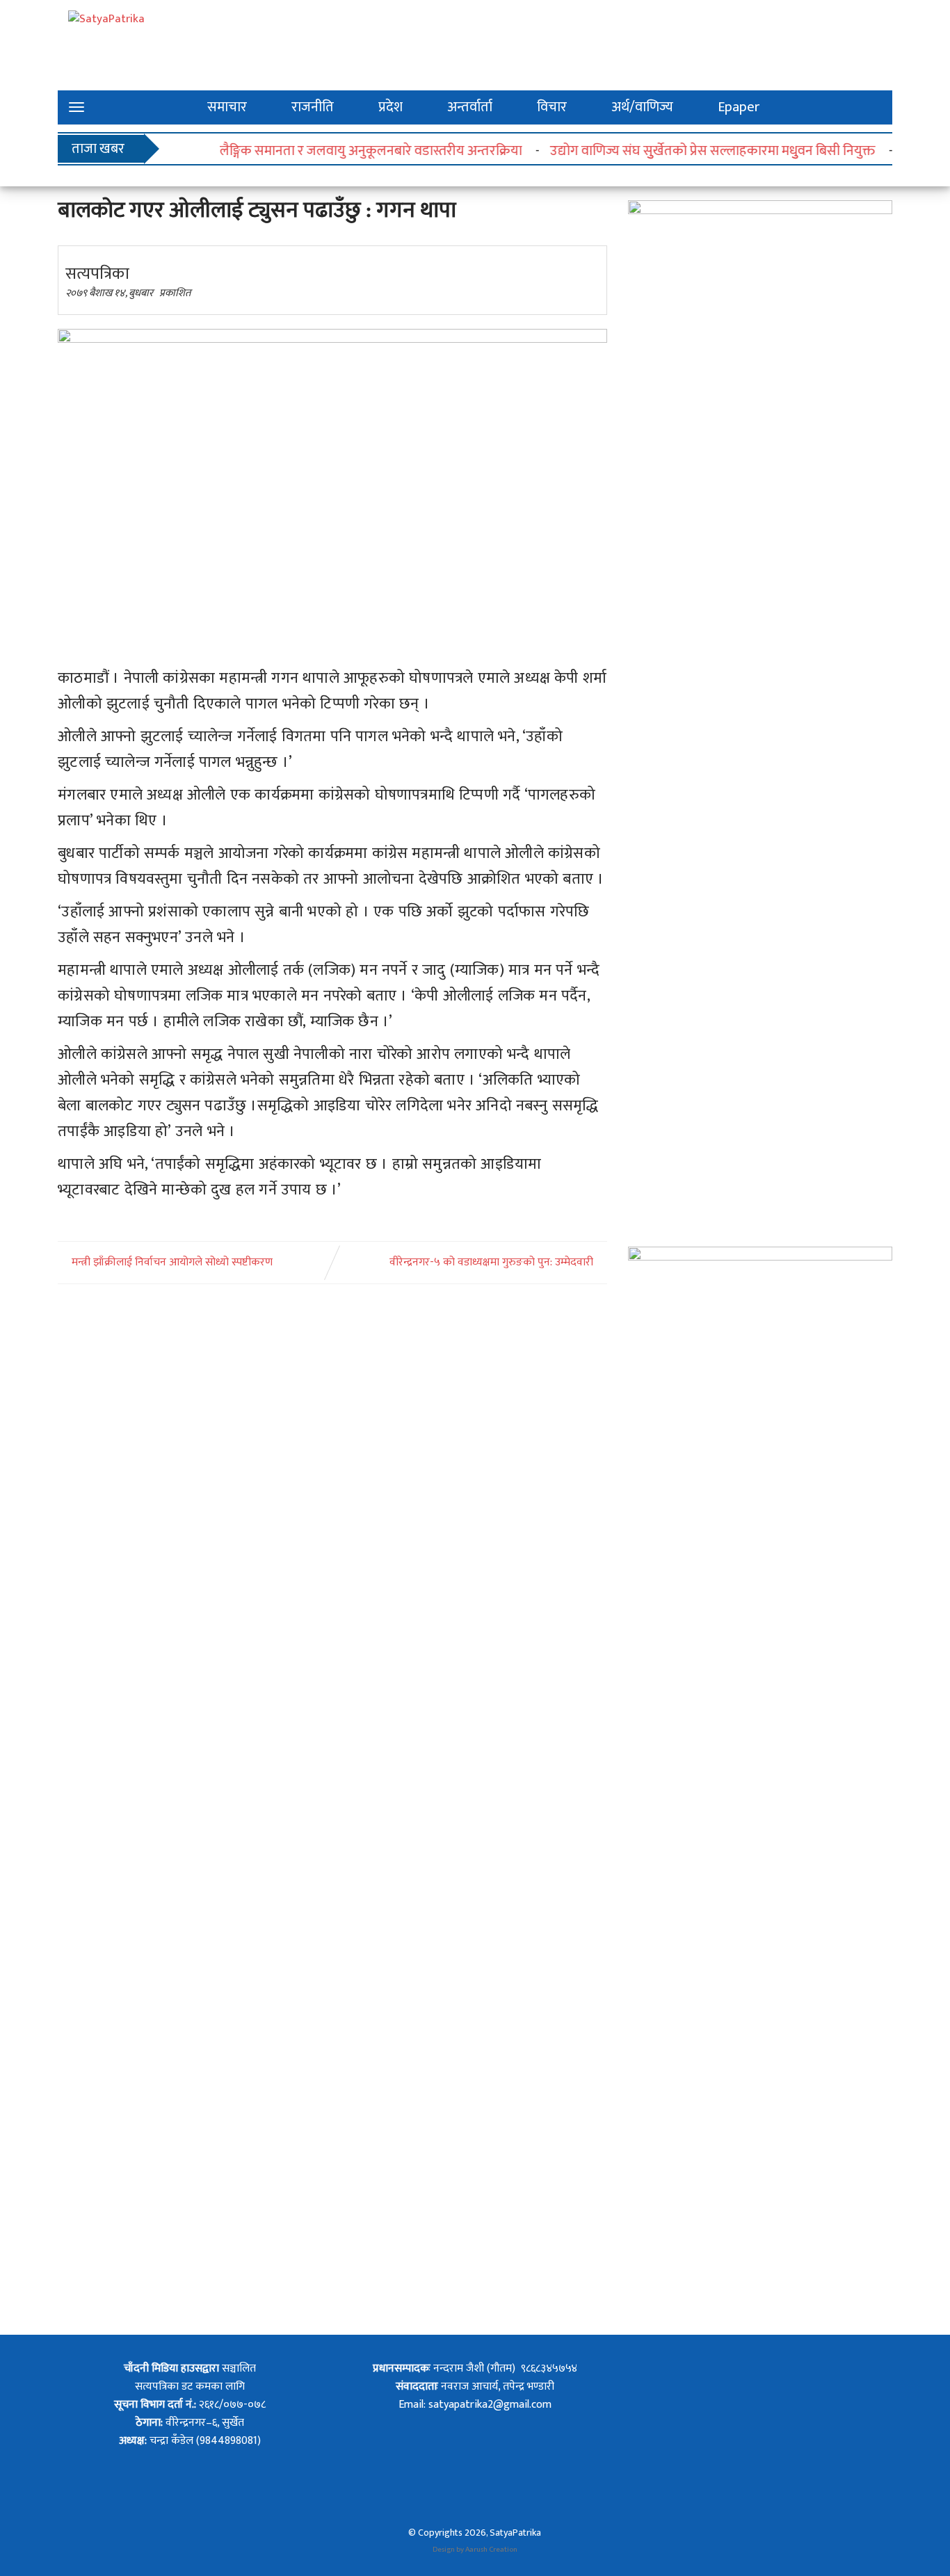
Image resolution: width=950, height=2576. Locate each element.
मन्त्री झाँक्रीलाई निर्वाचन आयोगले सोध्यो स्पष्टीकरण (172, 1263)
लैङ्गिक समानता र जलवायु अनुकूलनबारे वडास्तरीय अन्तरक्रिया (344, 151)
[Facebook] (444, 2351)
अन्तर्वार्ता (470, 107)
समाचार (227, 107)
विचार (552, 107)
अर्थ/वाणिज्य (642, 107)
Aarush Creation (491, 2550)
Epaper (739, 107)
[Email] (506, 2351)
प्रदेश (391, 107)
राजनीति (313, 107)
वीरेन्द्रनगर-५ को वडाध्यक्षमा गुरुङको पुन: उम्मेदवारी (491, 1263)
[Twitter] (475, 2351)
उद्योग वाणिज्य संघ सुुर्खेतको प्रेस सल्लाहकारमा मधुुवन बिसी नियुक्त (686, 151)
